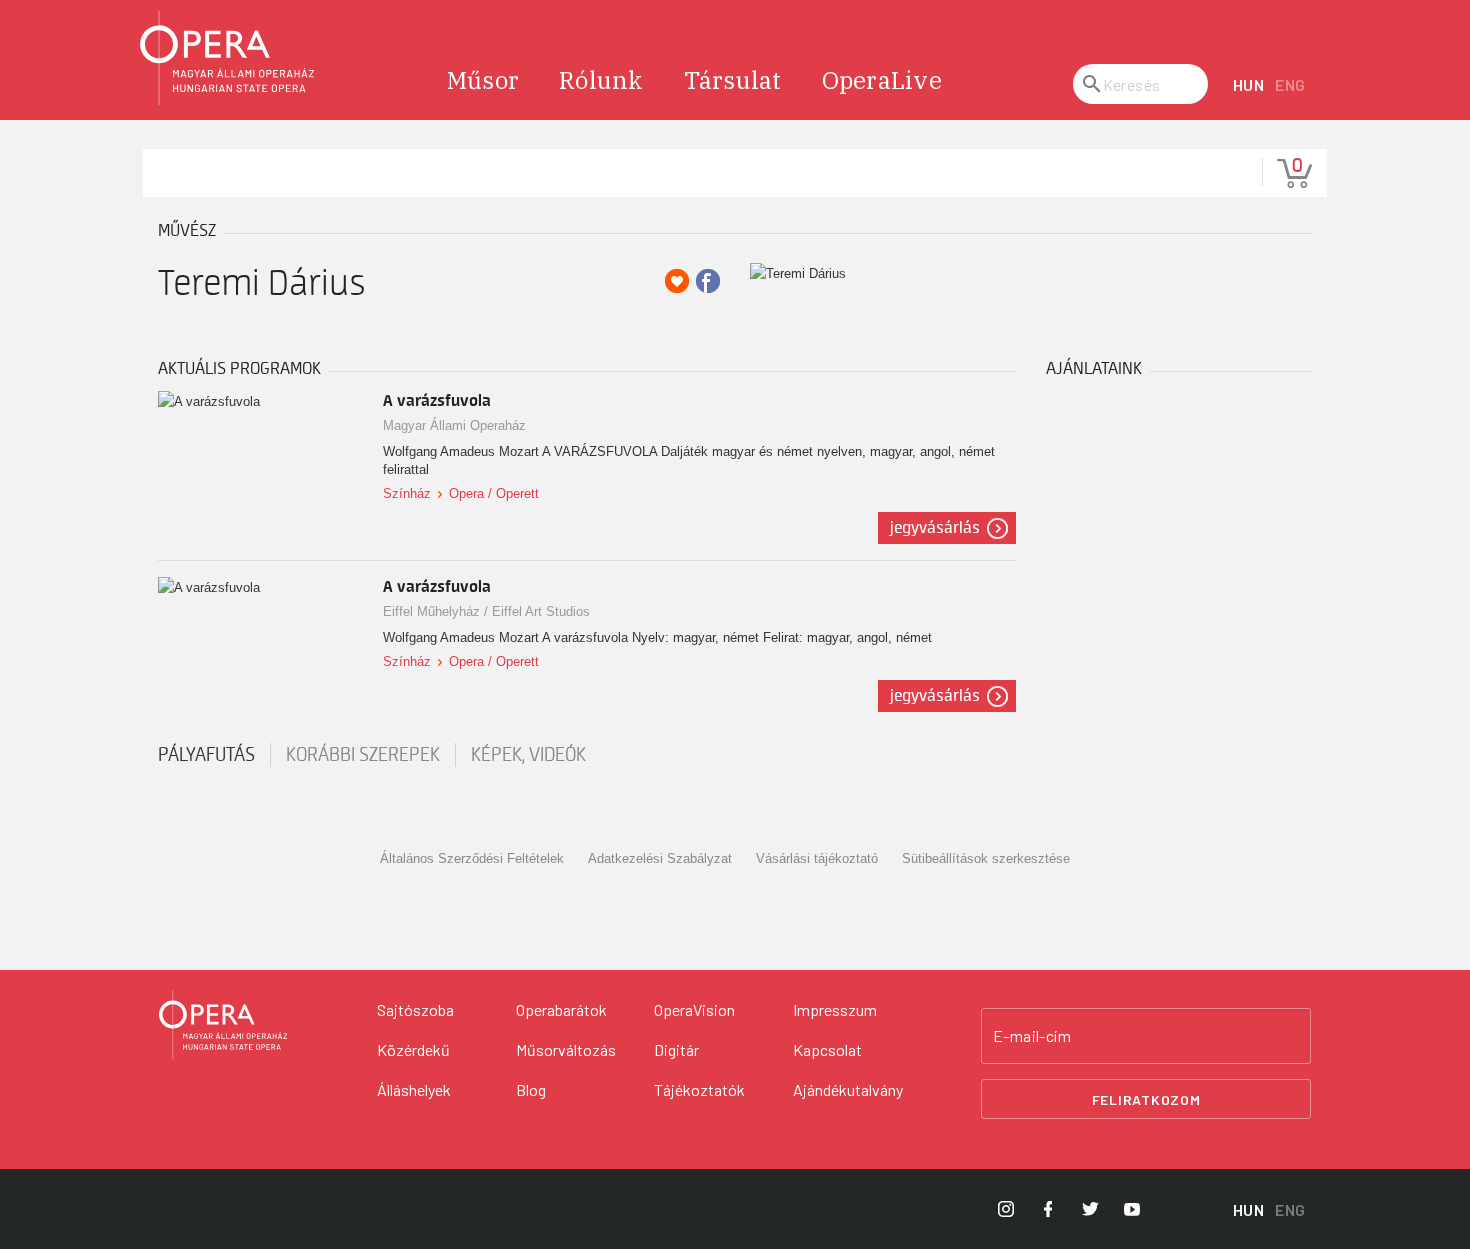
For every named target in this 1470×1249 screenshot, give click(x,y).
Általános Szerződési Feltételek (472, 858)
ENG (1290, 84)
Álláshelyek (414, 1089)
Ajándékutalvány (848, 1089)
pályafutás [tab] (206, 755)
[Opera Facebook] (1048, 1209)
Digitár (676, 1049)
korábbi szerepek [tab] (363, 755)
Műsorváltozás (566, 1049)
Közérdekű (413, 1049)
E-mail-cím (1032, 1036)
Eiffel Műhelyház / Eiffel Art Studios (486, 611)
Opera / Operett (494, 493)
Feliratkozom (1146, 1099)
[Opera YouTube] (1132, 1209)
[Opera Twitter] (1090, 1209)
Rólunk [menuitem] (601, 80)
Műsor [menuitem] (483, 80)
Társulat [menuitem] (733, 80)
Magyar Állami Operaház (454, 425)
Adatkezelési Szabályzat (660, 858)
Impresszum (835, 1009)
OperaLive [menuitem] (882, 80)
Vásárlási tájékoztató (817, 858)
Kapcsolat (827, 1049)
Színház (407, 493)
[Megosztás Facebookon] (708, 281)
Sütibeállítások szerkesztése (986, 858)
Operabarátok (561, 1009)
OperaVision (694, 1009)
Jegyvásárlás (935, 528)
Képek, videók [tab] (528, 755)
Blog (531, 1089)
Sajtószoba (415, 1009)
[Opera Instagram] (1006, 1209)
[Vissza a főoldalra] (228, 58)
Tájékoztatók (699, 1089)
